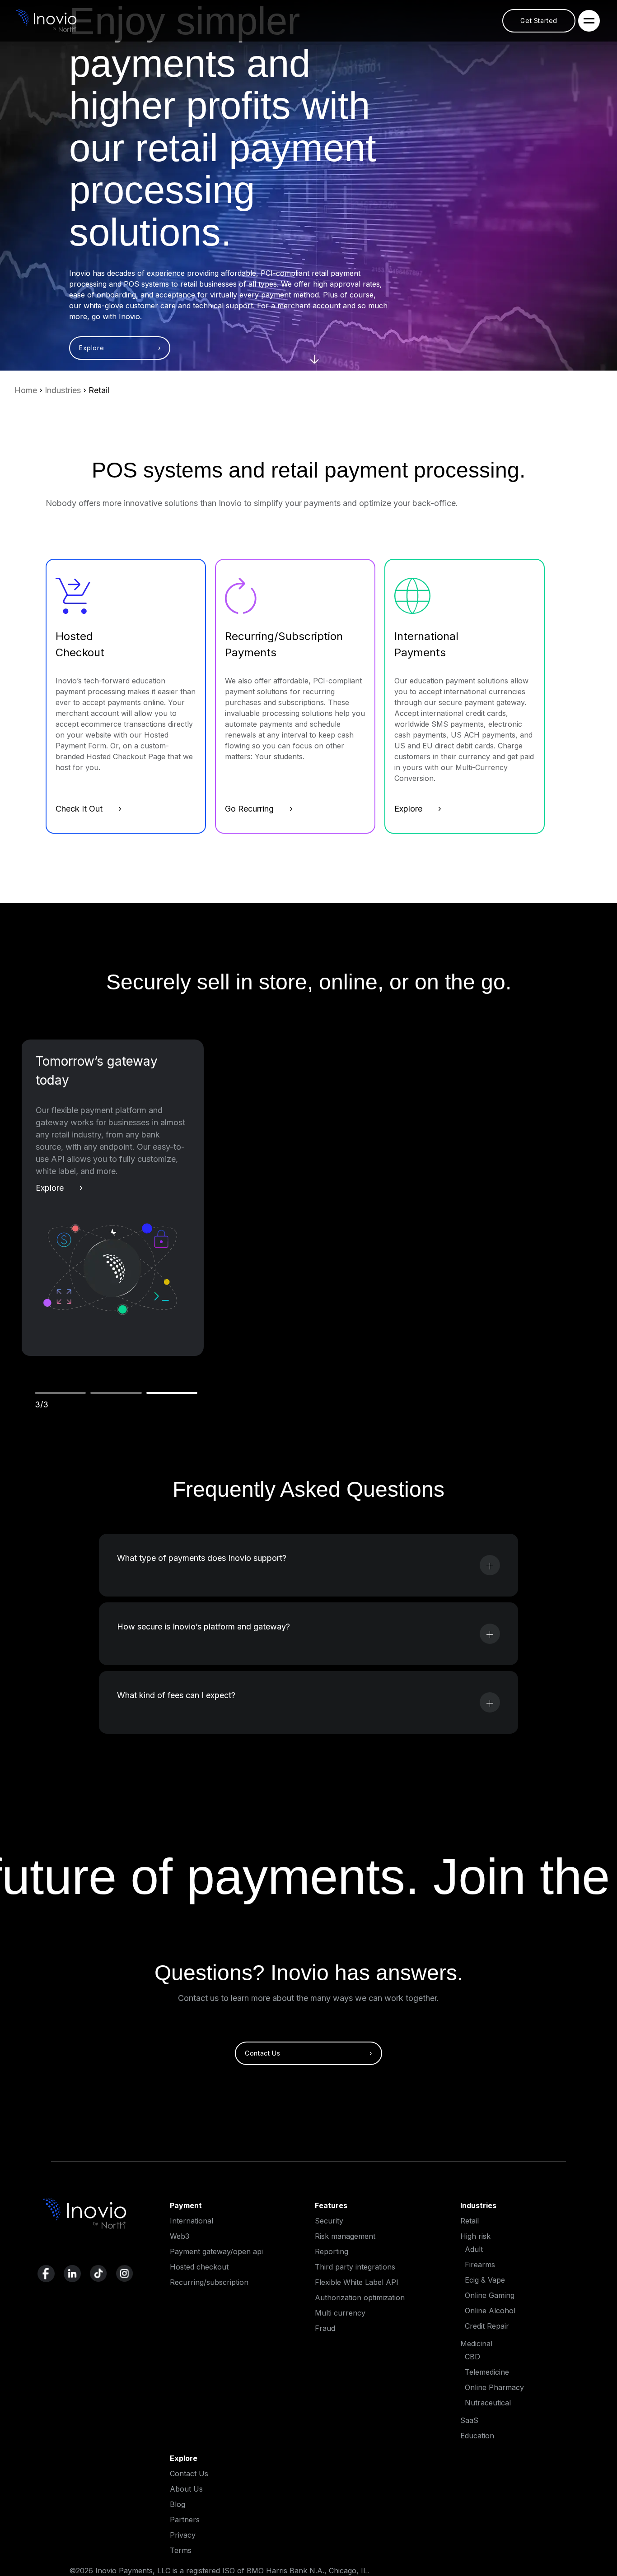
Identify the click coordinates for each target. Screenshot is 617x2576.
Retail (470, 2221)
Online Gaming (490, 2295)
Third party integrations (355, 2267)
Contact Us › (308, 2053)
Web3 (180, 2236)
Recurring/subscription (209, 2282)
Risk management (345, 2236)
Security (329, 2221)
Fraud (325, 2328)
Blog (178, 2504)
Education (477, 2436)
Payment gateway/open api (216, 2251)
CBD (472, 2357)
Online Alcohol (490, 2311)
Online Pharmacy (494, 2387)
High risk (475, 2236)
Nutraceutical (488, 2403)
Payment (186, 2205)
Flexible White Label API (357, 2282)
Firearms (480, 2265)
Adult (474, 2249)
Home (26, 390)
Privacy (183, 2535)
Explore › (120, 348)
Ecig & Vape (485, 2280)
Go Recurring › (259, 809)
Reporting (332, 2251)
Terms (181, 2550)
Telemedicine (487, 2372)
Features (331, 2205)
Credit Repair (487, 2326)
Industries (63, 390)
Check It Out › (89, 809)
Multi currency (340, 2313)
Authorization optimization (360, 2298)
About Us (186, 2489)
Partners (185, 2520)
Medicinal (476, 2344)
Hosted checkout (199, 2267)
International (192, 2221)
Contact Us (189, 2474)
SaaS (469, 2420)
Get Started (539, 21)
